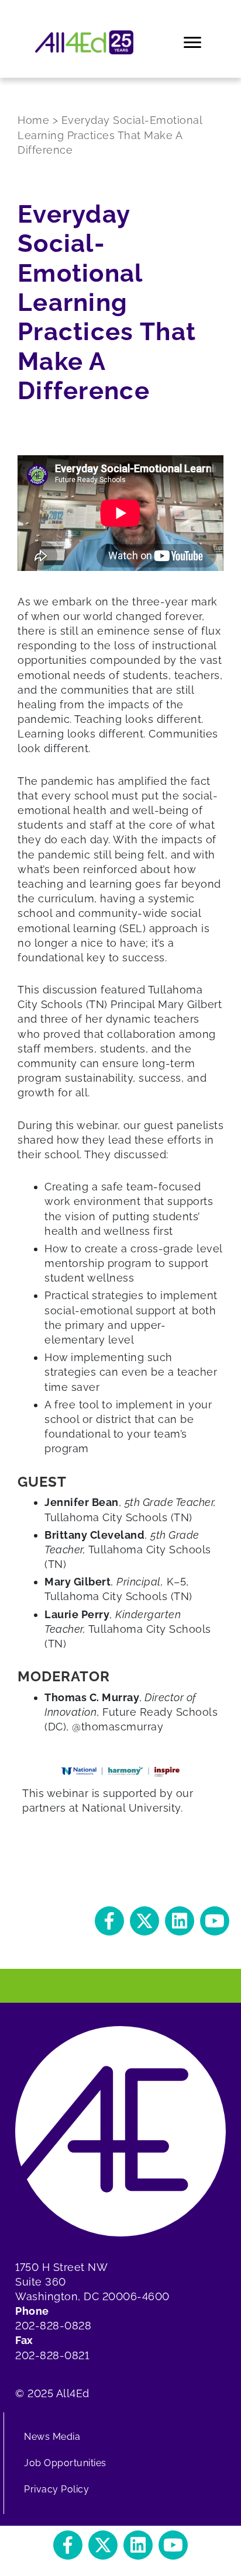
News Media (52, 2437)
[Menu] (193, 43)
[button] (109, 1921)
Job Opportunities (65, 2463)
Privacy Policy (56, 2489)
